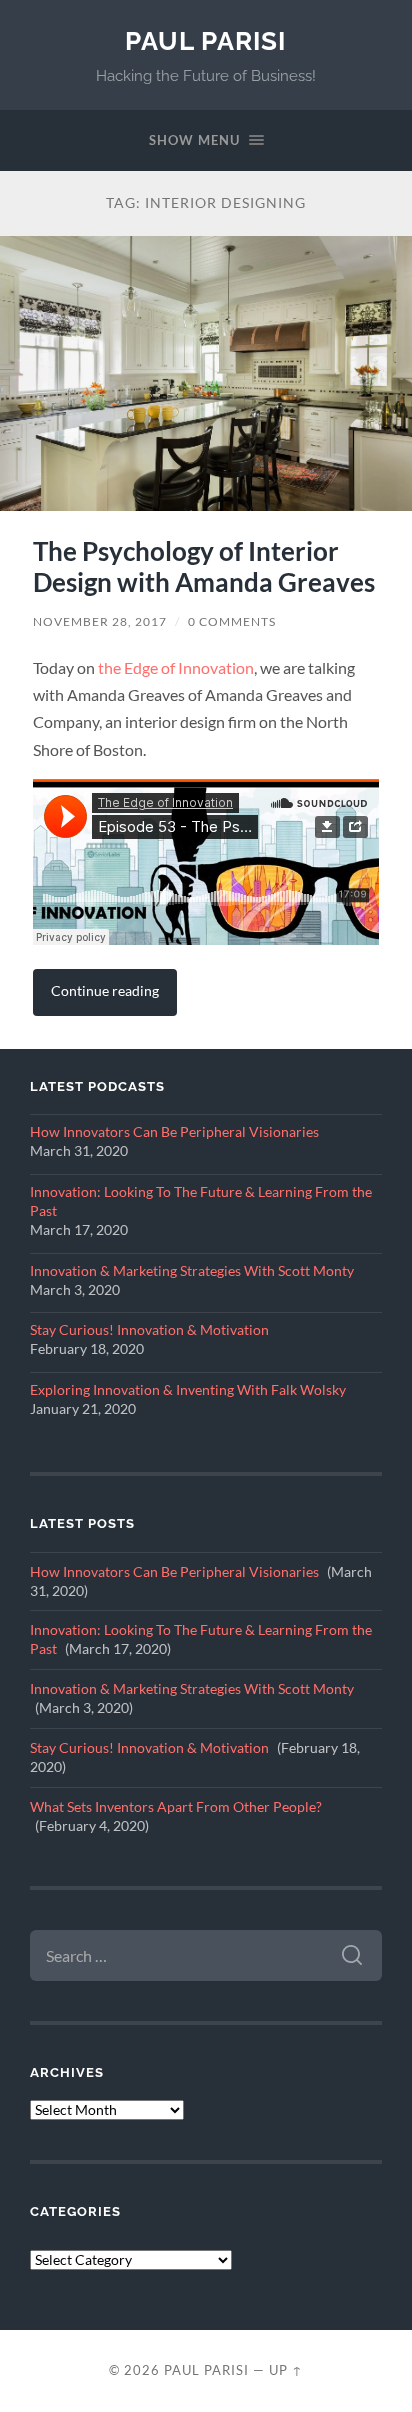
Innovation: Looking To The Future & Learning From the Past (201, 1201)
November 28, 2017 (100, 621)
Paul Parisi (205, 40)
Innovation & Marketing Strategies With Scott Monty (192, 1271)
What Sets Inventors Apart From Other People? (176, 1807)
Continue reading (105, 990)
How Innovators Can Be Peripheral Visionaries (174, 1132)
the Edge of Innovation (176, 667)
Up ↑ (286, 2370)
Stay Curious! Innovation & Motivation (149, 1330)
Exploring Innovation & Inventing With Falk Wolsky (188, 1390)
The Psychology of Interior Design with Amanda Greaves (204, 567)
